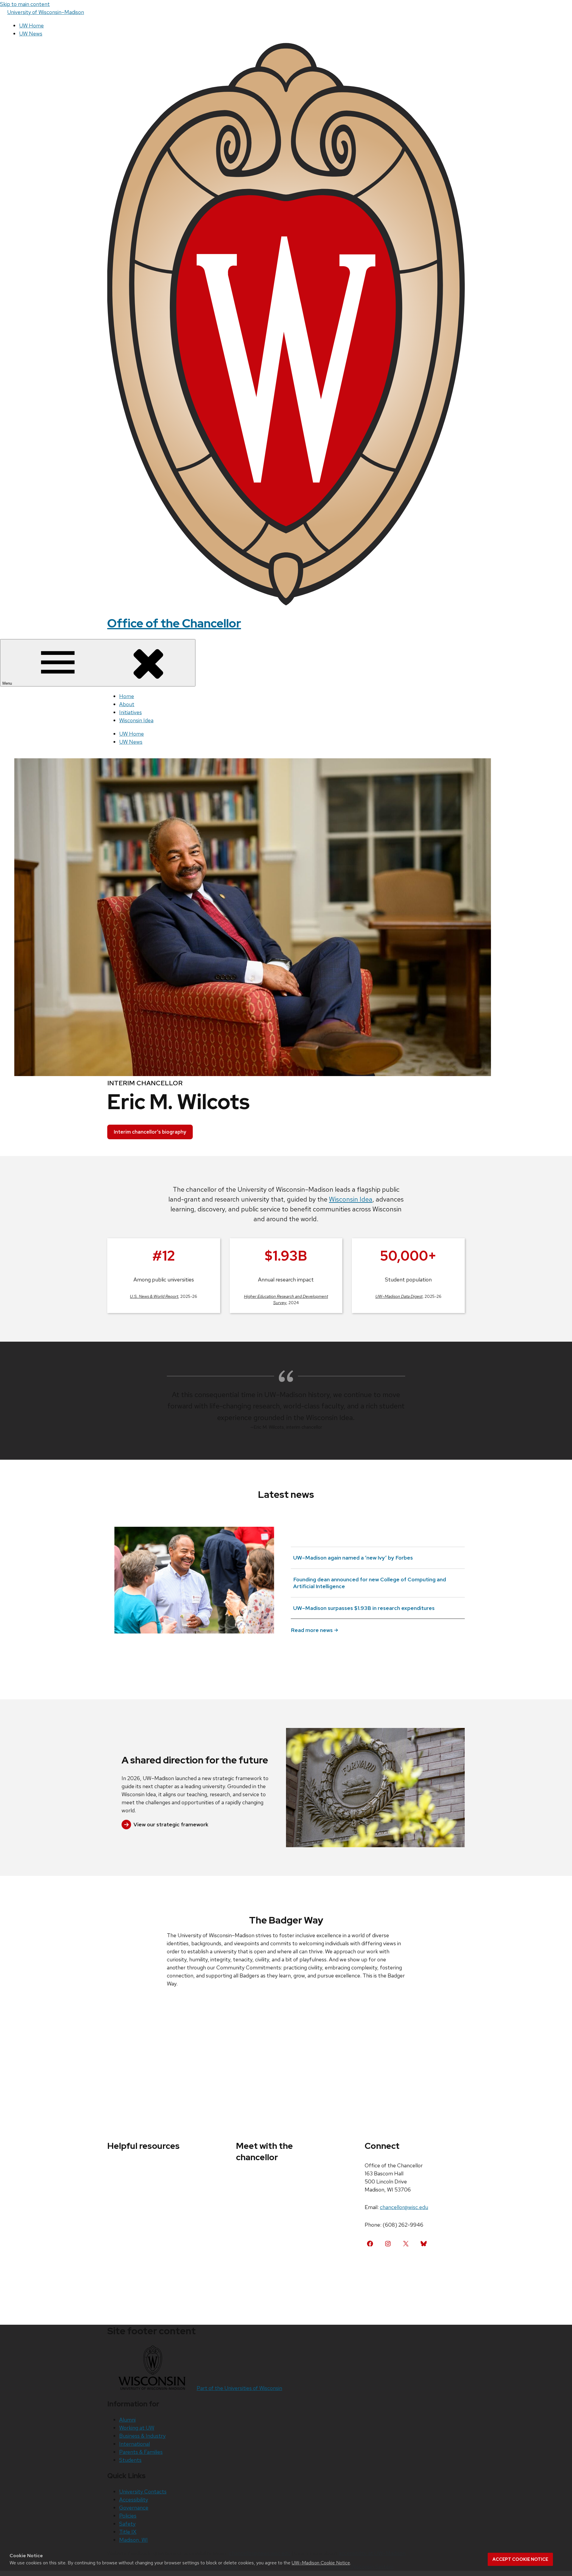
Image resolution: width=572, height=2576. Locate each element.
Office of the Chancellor (174, 623)
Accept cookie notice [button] (520, 2559)
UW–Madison (46, 12)
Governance (134, 2508)
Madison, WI (133, 2540)
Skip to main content (25, 4)
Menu (8, 683)
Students (130, 2460)
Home (127, 696)
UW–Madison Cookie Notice (321, 2563)
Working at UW (137, 2428)
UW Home (31, 25)
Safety (127, 2524)
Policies (128, 2516)
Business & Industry (142, 2436)
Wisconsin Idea (136, 720)
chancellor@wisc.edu (404, 2207)
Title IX (128, 2532)
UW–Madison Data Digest (399, 1296)
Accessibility (134, 2500)
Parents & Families (141, 2452)
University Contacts (143, 2491)
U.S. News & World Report (154, 1296)
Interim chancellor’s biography (150, 1132)
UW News (31, 34)
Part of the (239, 2388)
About (127, 704)
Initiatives (130, 712)
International (135, 2444)
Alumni (127, 2420)
